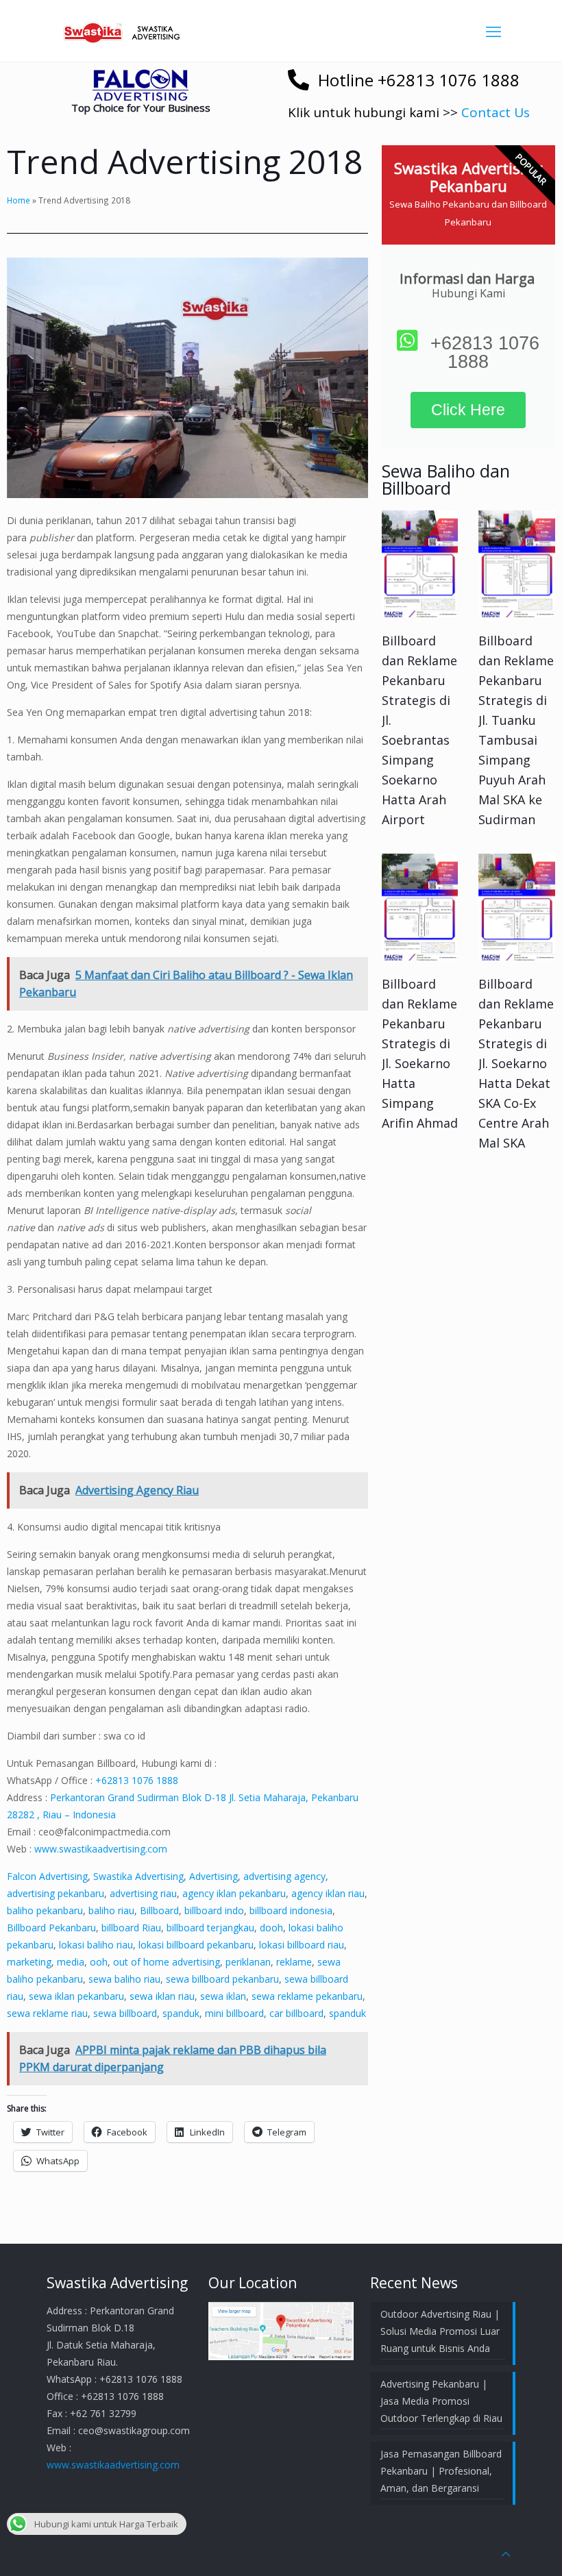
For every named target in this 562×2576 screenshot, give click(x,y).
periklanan (248, 1962)
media (71, 1962)
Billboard (159, 1910)
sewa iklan (223, 1996)
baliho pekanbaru (45, 1910)
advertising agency (284, 1876)
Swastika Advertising (138, 1876)
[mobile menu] (493, 31)
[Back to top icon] (506, 2554)
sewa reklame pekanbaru (307, 1996)
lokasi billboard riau (302, 1945)
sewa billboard (125, 2013)
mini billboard (234, 2013)
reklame (294, 1962)
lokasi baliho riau (96, 1945)
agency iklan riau (328, 1893)
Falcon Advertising (47, 1876)
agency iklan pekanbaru (234, 1893)
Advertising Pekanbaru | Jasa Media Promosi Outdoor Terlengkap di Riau (441, 2401)
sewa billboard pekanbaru (222, 1979)
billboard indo (214, 1910)
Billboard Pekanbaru (51, 1928)
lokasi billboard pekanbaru (196, 1945)
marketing (29, 1962)
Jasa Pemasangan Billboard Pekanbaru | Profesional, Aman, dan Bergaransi (441, 2471)
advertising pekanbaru (56, 1893)
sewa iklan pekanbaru (76, 1996)
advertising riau (143, 1893)
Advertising (213, 1876)
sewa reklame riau (47, 2013)
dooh (271, 1928)
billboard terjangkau (210, 1928)
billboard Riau (131, 1928)
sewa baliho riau (124, 1979)
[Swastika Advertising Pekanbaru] (123, 31)
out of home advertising (167, 1962)
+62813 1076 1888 (137, 1780)
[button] (140, 85)
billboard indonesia (291, 1910)
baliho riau (111, 1910)
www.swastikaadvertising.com (101, 1849)
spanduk (181, 2013)
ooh (99, 1962)
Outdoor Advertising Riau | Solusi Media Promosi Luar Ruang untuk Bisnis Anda (440, 2331)
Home (19, 200)
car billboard (296, 2013)
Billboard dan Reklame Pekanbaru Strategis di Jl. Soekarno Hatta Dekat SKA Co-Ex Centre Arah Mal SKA (516, 1063)
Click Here (468, 410)
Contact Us (496, 112)
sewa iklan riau (162, 1996)
